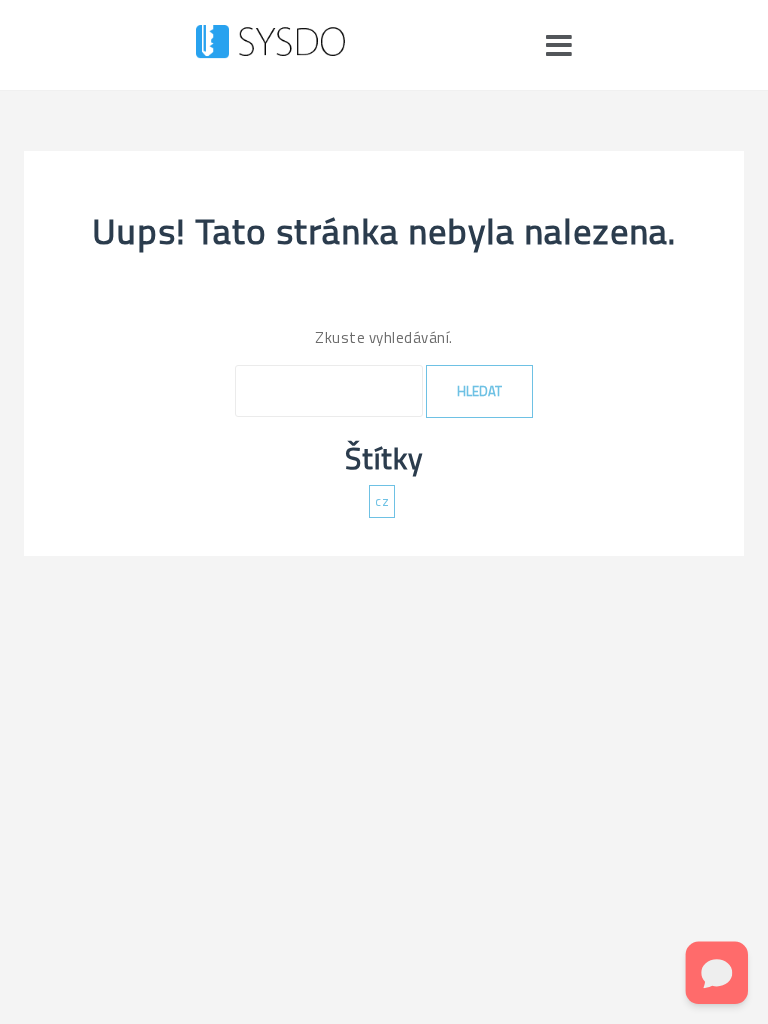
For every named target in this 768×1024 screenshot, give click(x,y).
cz (382, 501)
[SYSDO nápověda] (270, 45)
